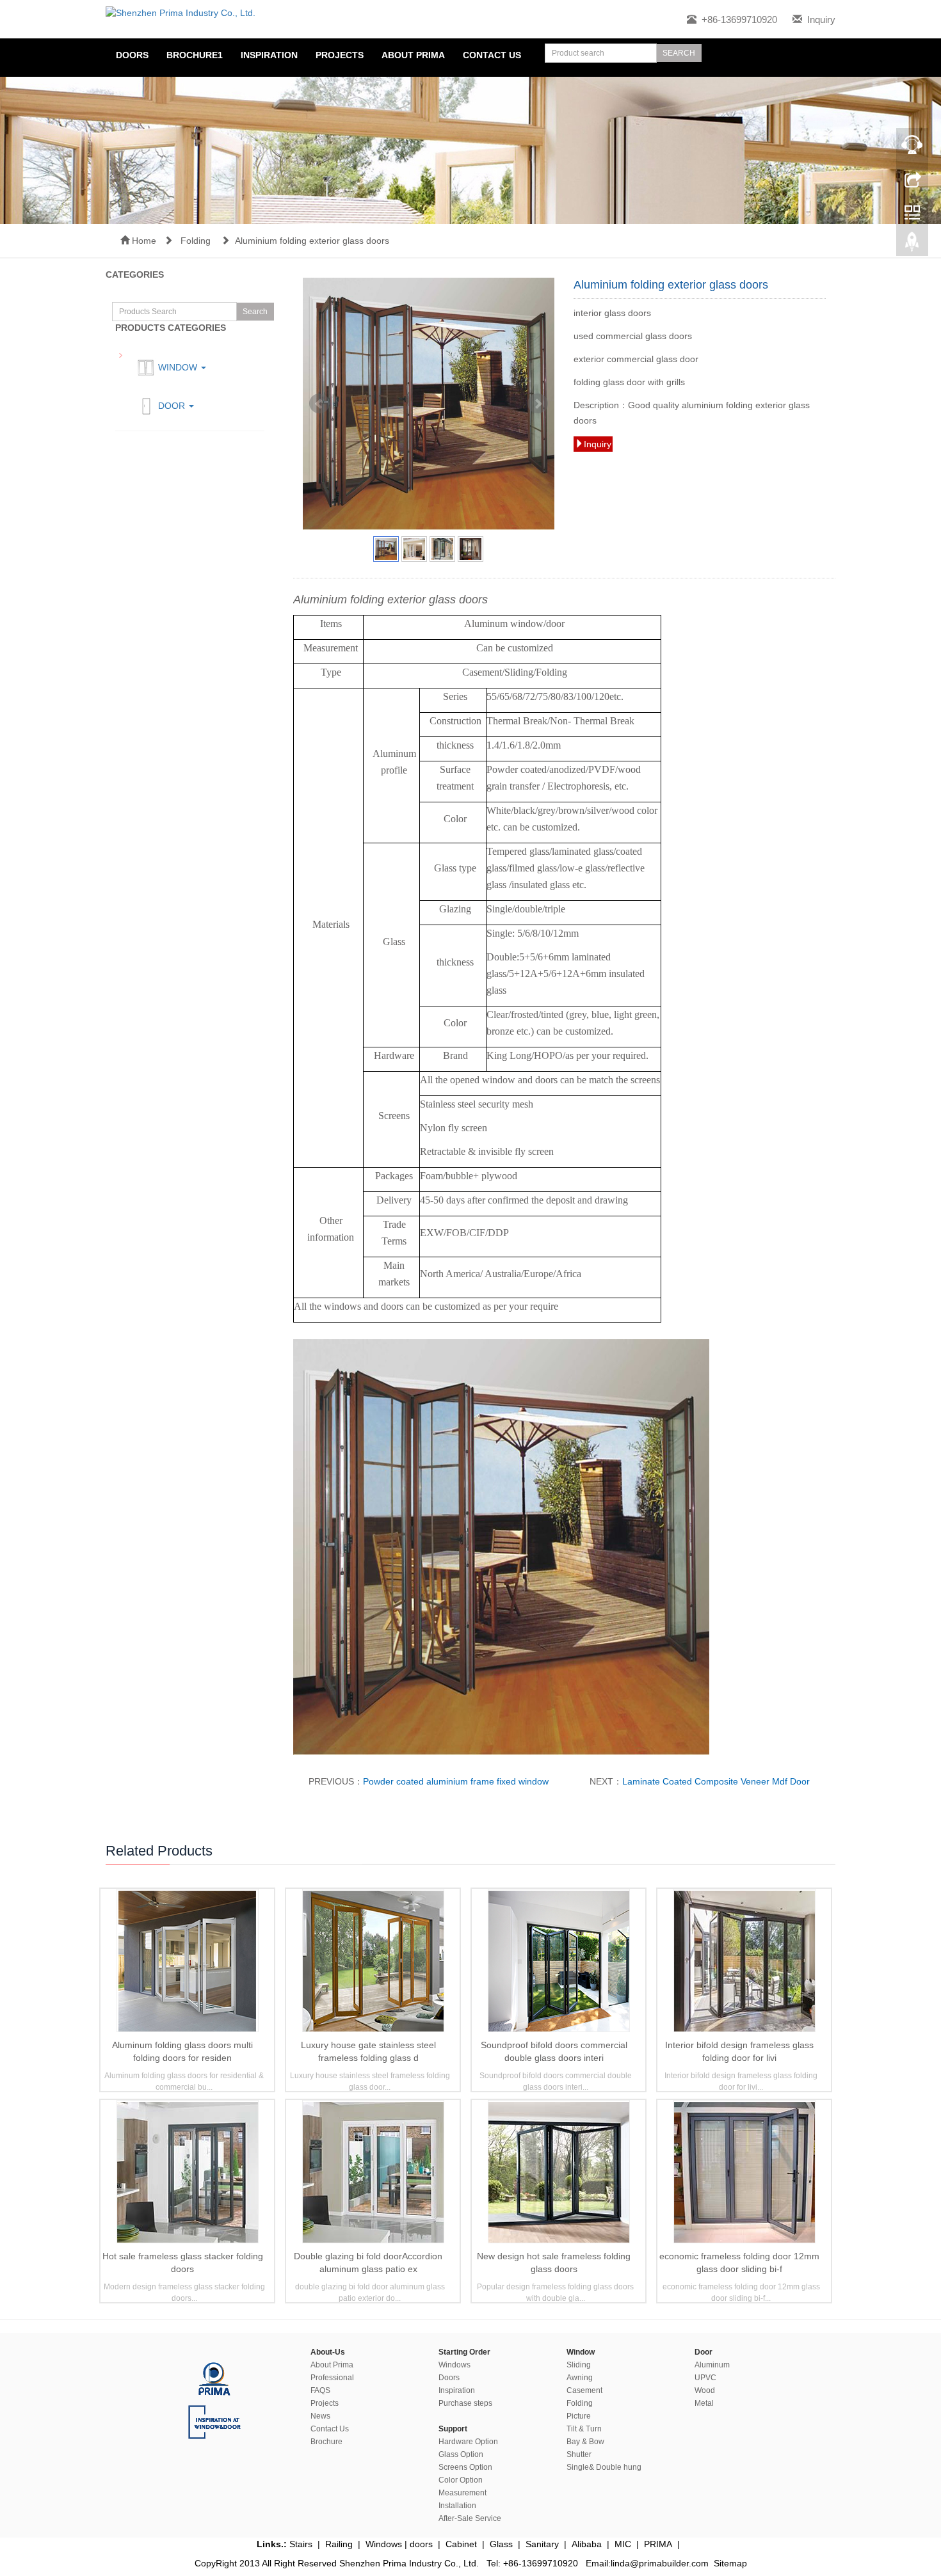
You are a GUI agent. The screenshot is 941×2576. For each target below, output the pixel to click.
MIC (623, 2544)
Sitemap (730, 2563)
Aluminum (712, 2365)
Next (538, 404)
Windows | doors (399, 2544)
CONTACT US (492, 55)
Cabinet (461, 2544)
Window (178, 367)
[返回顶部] (912, 245)
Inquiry (821, 20)
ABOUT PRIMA (413, 55)
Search (255, 312)
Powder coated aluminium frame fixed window (456, 1781)
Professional (332, 2378)
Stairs (301, 2544)
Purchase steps (465, 2403)
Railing (339, 2544)
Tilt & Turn (584, 2429)
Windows (454, 2365)
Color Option (461, 2480)
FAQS (320, 2390)
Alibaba (587, 2544)
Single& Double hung (604, 2467)
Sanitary (542, 2544)
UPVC (705, 2378)
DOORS (132, 55)
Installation (457, 2506)
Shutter (579, 2454)
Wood (705, 2390)
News (320, 2416)
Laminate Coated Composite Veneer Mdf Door (716, 1781)
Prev (319, 404)
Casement (584, 2390)
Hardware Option (468, 2442)
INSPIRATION (269, 55)
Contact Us (330, 2429)
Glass (501, 2544)
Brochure (326, 2442)
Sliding (579, 2365)
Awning (580, 2378)
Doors (449, 2378)
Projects (340, 55)
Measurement (462, 2493)
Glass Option (461, 2454)
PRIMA (658, 2544)
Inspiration (457, 2390)
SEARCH (679, 53)
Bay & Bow (585, 2442)
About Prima (332, 2365)
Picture (579, 2416)
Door (172, 406)
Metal (704, 2403)
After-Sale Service (470, 2518)
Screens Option (465, 2467)
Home (143, 241)
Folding (197, 241)
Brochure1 (195, 55)
